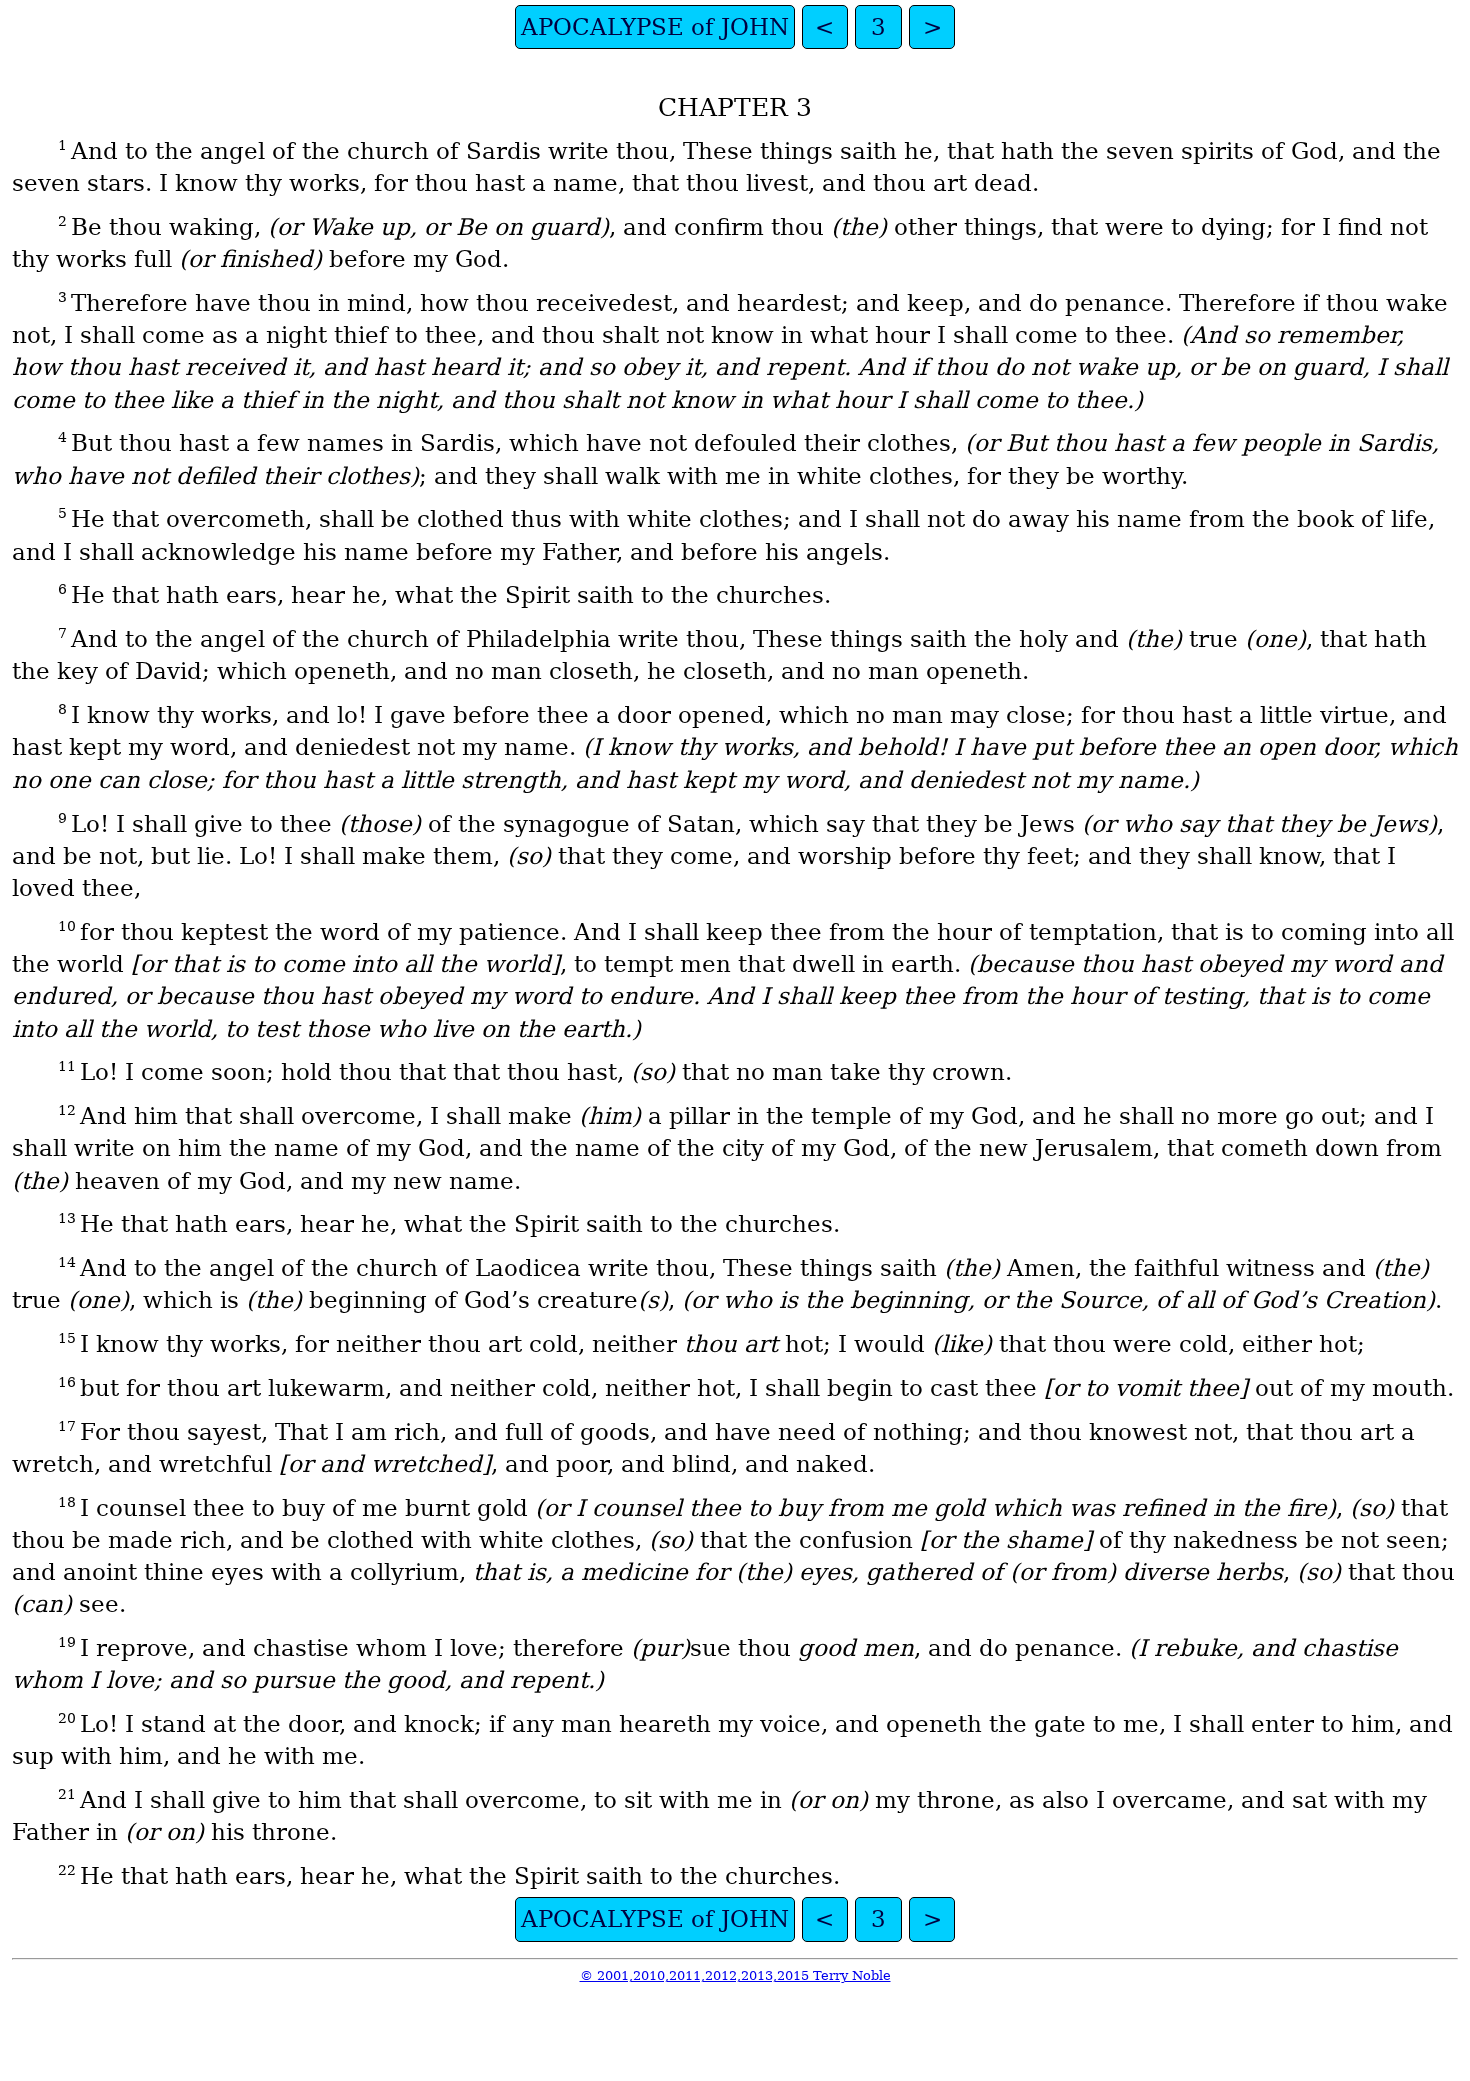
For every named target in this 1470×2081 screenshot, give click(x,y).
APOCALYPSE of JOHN (655, 27)
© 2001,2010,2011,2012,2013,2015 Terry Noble (735, 1975)
